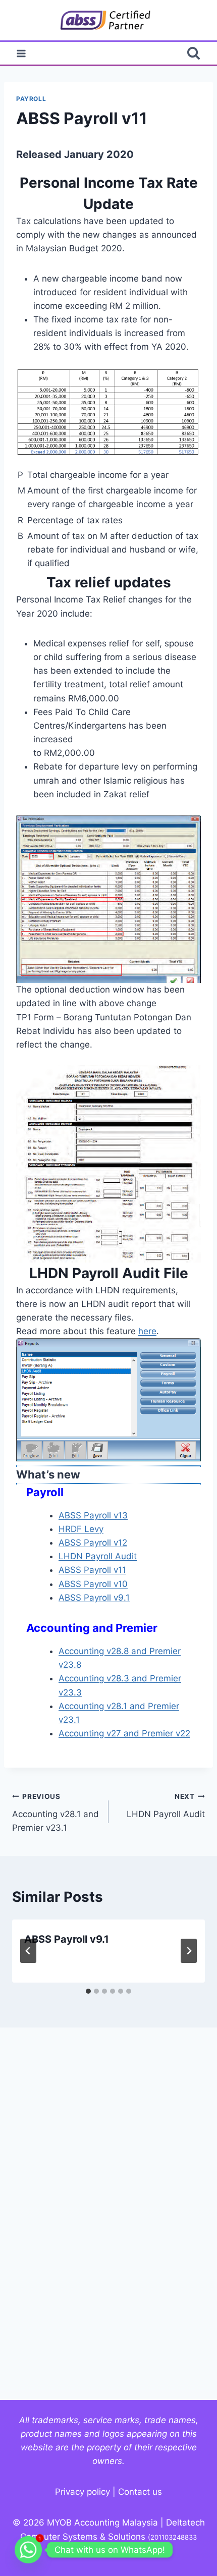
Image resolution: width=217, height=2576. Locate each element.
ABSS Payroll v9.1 (94, 1598)
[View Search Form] (194, 53)
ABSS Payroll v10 (93, 1584)
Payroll (31, 99)
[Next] (189, 1951)
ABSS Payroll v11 (92, 1570)
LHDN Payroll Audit (98, 1556)
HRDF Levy (81, 1529)
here (147, 1331)
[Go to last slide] (28, 1951)
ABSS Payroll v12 (93, 1543)
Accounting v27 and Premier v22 (124, 1733)
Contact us (140, 2492)
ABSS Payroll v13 (93, 1515)
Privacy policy (83, 2492)
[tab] (88, 1991)
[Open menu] (21, 53)
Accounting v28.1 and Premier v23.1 (56, 1813)
